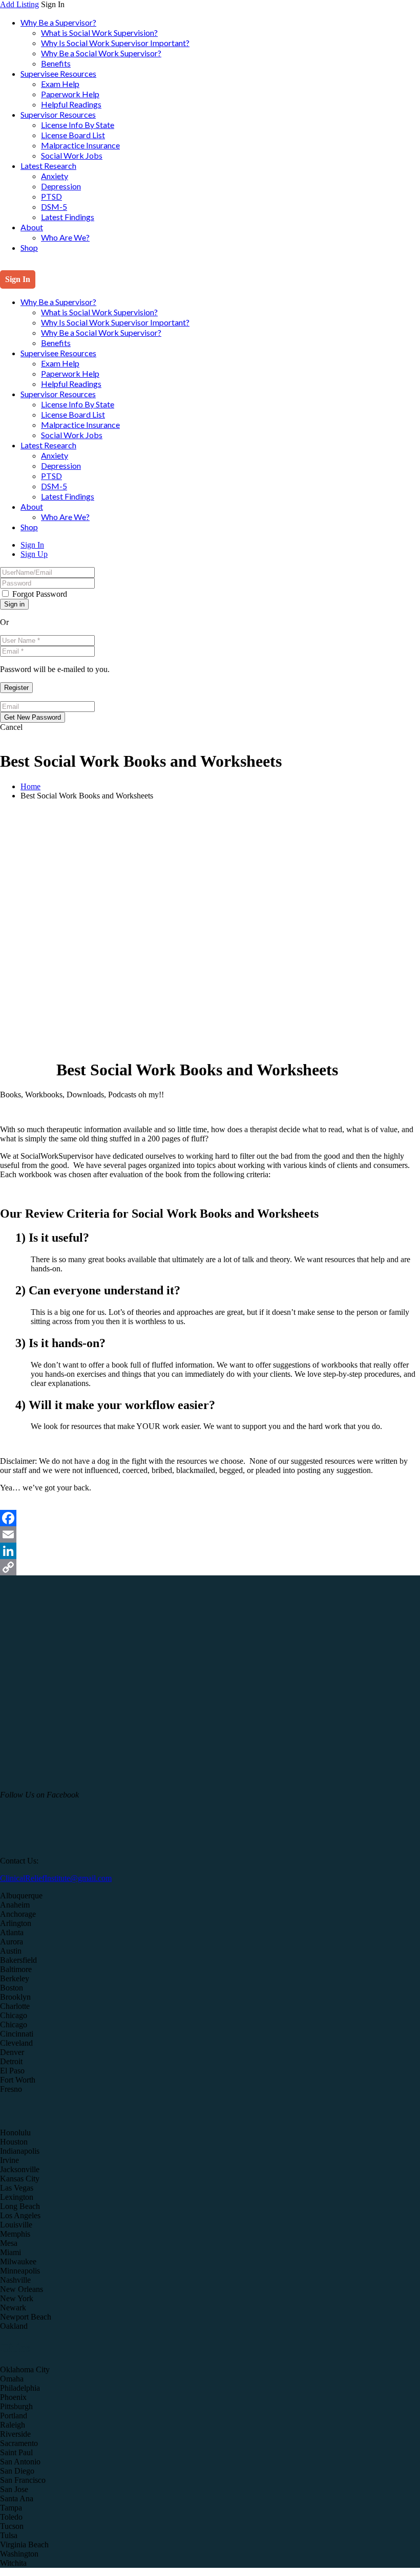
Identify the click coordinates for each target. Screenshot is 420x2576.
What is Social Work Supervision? (99, 33)
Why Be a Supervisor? (58, 22)
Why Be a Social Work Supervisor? (101, 53)
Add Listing (19, 4)
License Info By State (78, 125)
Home (30, 786)
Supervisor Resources (58, 114)
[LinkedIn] (210, 1551)
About (32, 227)
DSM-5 (54, 207)
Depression (61, 186)
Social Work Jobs (72, 155)
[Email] (210, 1534)
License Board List (73, 135)
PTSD (51, 196)
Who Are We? (65, 237)
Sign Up (34, 554)
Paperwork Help (70, 94)
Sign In (32, 545)
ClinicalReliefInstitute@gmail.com (56, 1878)
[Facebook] (210, 1518)
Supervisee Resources (58, 73)
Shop (29, 247)
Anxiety (55, 176)
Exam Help (60, 84)
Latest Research (48, 166)
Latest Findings (68, 217)
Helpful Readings (71, 104)
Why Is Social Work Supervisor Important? (115, 43)
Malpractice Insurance (80, 145)
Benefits (56, 63)
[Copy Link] (210, 1567)
